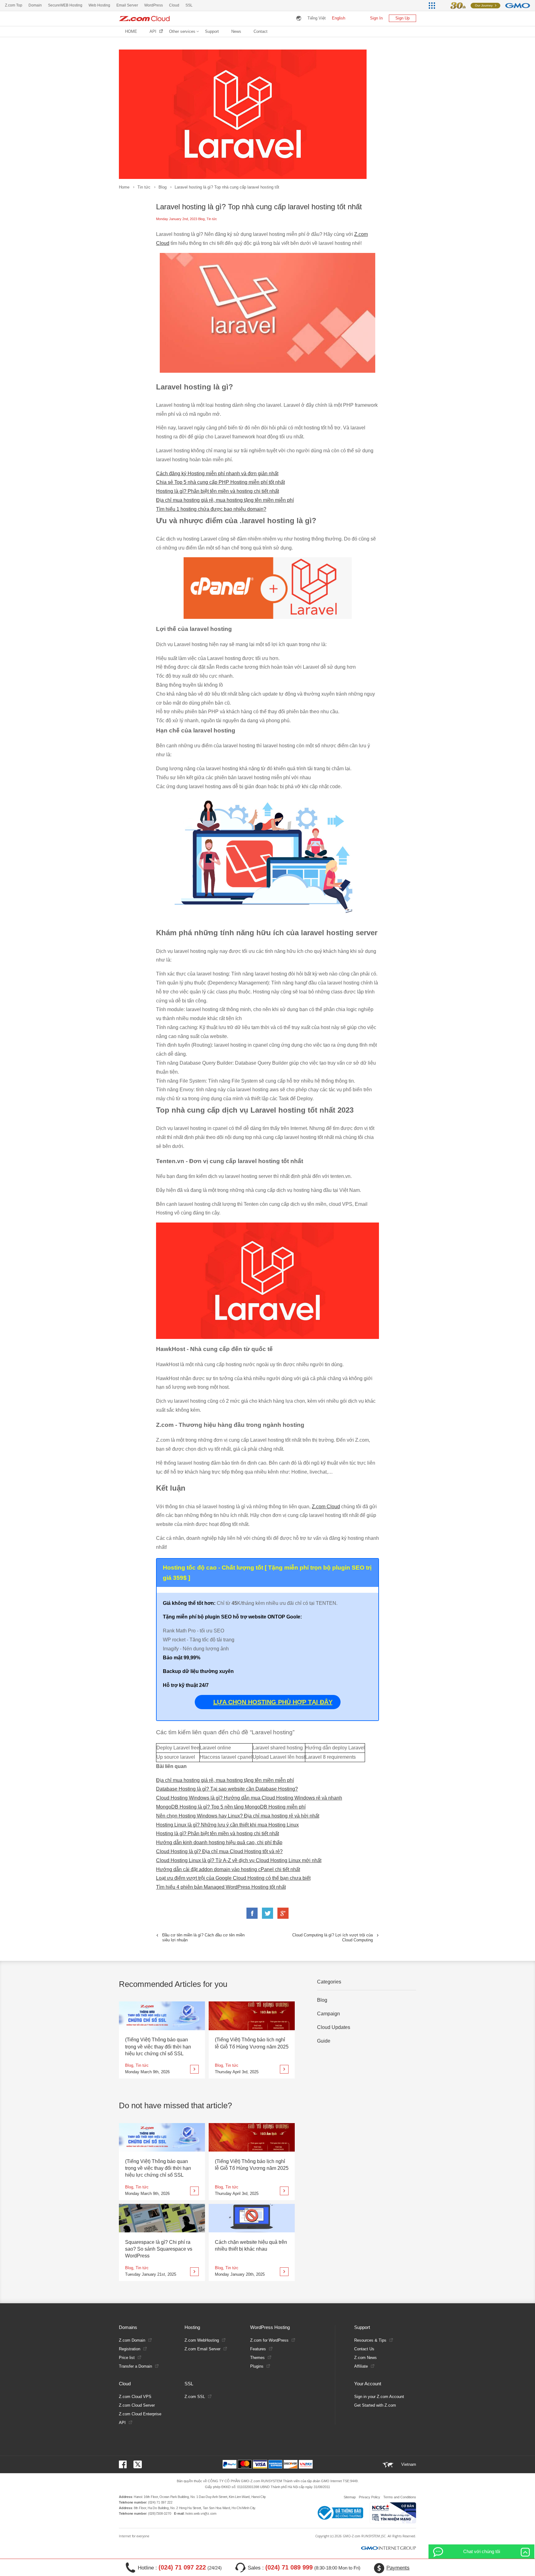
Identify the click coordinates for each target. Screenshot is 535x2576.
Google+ (283, 1913)
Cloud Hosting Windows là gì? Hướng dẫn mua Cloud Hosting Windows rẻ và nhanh (249, 1798)
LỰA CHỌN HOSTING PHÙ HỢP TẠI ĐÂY (273, 1702)
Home (124, 187)
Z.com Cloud (326, 1507)
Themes (257, 2358)
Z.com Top (14, 5)
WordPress (154, 5)
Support (212, 31)
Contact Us (364, 2349)
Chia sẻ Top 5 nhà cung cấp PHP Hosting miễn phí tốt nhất (220, 482)
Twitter (267, 1913)
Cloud (174, 5)
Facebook (252, 1913)
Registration (130, 2349)
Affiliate (361, 2366)
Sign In (376, 18)
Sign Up (402, 18)
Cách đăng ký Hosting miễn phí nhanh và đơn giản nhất (217, 473)
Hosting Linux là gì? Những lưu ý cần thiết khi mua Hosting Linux (227, 1825)
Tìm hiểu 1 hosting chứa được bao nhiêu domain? (211, 509)
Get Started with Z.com (375, 2405)
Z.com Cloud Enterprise (140, 2414)
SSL (189, 5)
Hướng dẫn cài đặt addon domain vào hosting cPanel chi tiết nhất (228, 1869)
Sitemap (350, 2497)
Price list (127, 2358)
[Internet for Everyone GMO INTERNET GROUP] (486, 5)
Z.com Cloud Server (137, 2405)
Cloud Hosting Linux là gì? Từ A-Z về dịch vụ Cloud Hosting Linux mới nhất (239, 1860)
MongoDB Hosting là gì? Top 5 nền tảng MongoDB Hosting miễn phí (231, 1807)
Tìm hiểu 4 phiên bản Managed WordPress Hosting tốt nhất (221, 1887)
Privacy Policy (370, 2497)
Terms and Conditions (400, 2497)
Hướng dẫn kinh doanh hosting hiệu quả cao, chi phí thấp (219, 1842)
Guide (324, 2041)
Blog (163, 187)
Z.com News (365, 2358)
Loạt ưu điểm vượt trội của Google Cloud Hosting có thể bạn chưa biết (233, 1878)
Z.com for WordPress (269, 2340)
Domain (35, 5)
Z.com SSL (195, 2397)
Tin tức (144, 187)
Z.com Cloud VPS (135, 2397)
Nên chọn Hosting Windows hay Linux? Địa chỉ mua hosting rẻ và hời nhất (238, 1816)
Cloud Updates (334, 2027)
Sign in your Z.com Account (379, 2397)
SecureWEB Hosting (65, 5)
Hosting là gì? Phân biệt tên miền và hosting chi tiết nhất (217, 491)
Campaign (328, 2014)
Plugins (257, 2366)
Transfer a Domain (135, 2366)
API (153, 31)
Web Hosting (99, 5)
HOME (131, 31)
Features (258, 2349)
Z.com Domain (132, 2340)
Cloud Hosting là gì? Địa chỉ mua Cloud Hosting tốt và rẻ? (219, 1851)
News (236, 31)
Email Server (127, 5)
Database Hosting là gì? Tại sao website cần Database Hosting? (227, 1789)
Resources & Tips (370, 2340)
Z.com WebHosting (202, 2340)
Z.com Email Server (202, 2349)
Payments (398, 2568)
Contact (261, 31)
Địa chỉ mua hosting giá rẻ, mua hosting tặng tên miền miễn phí (225, 500)
